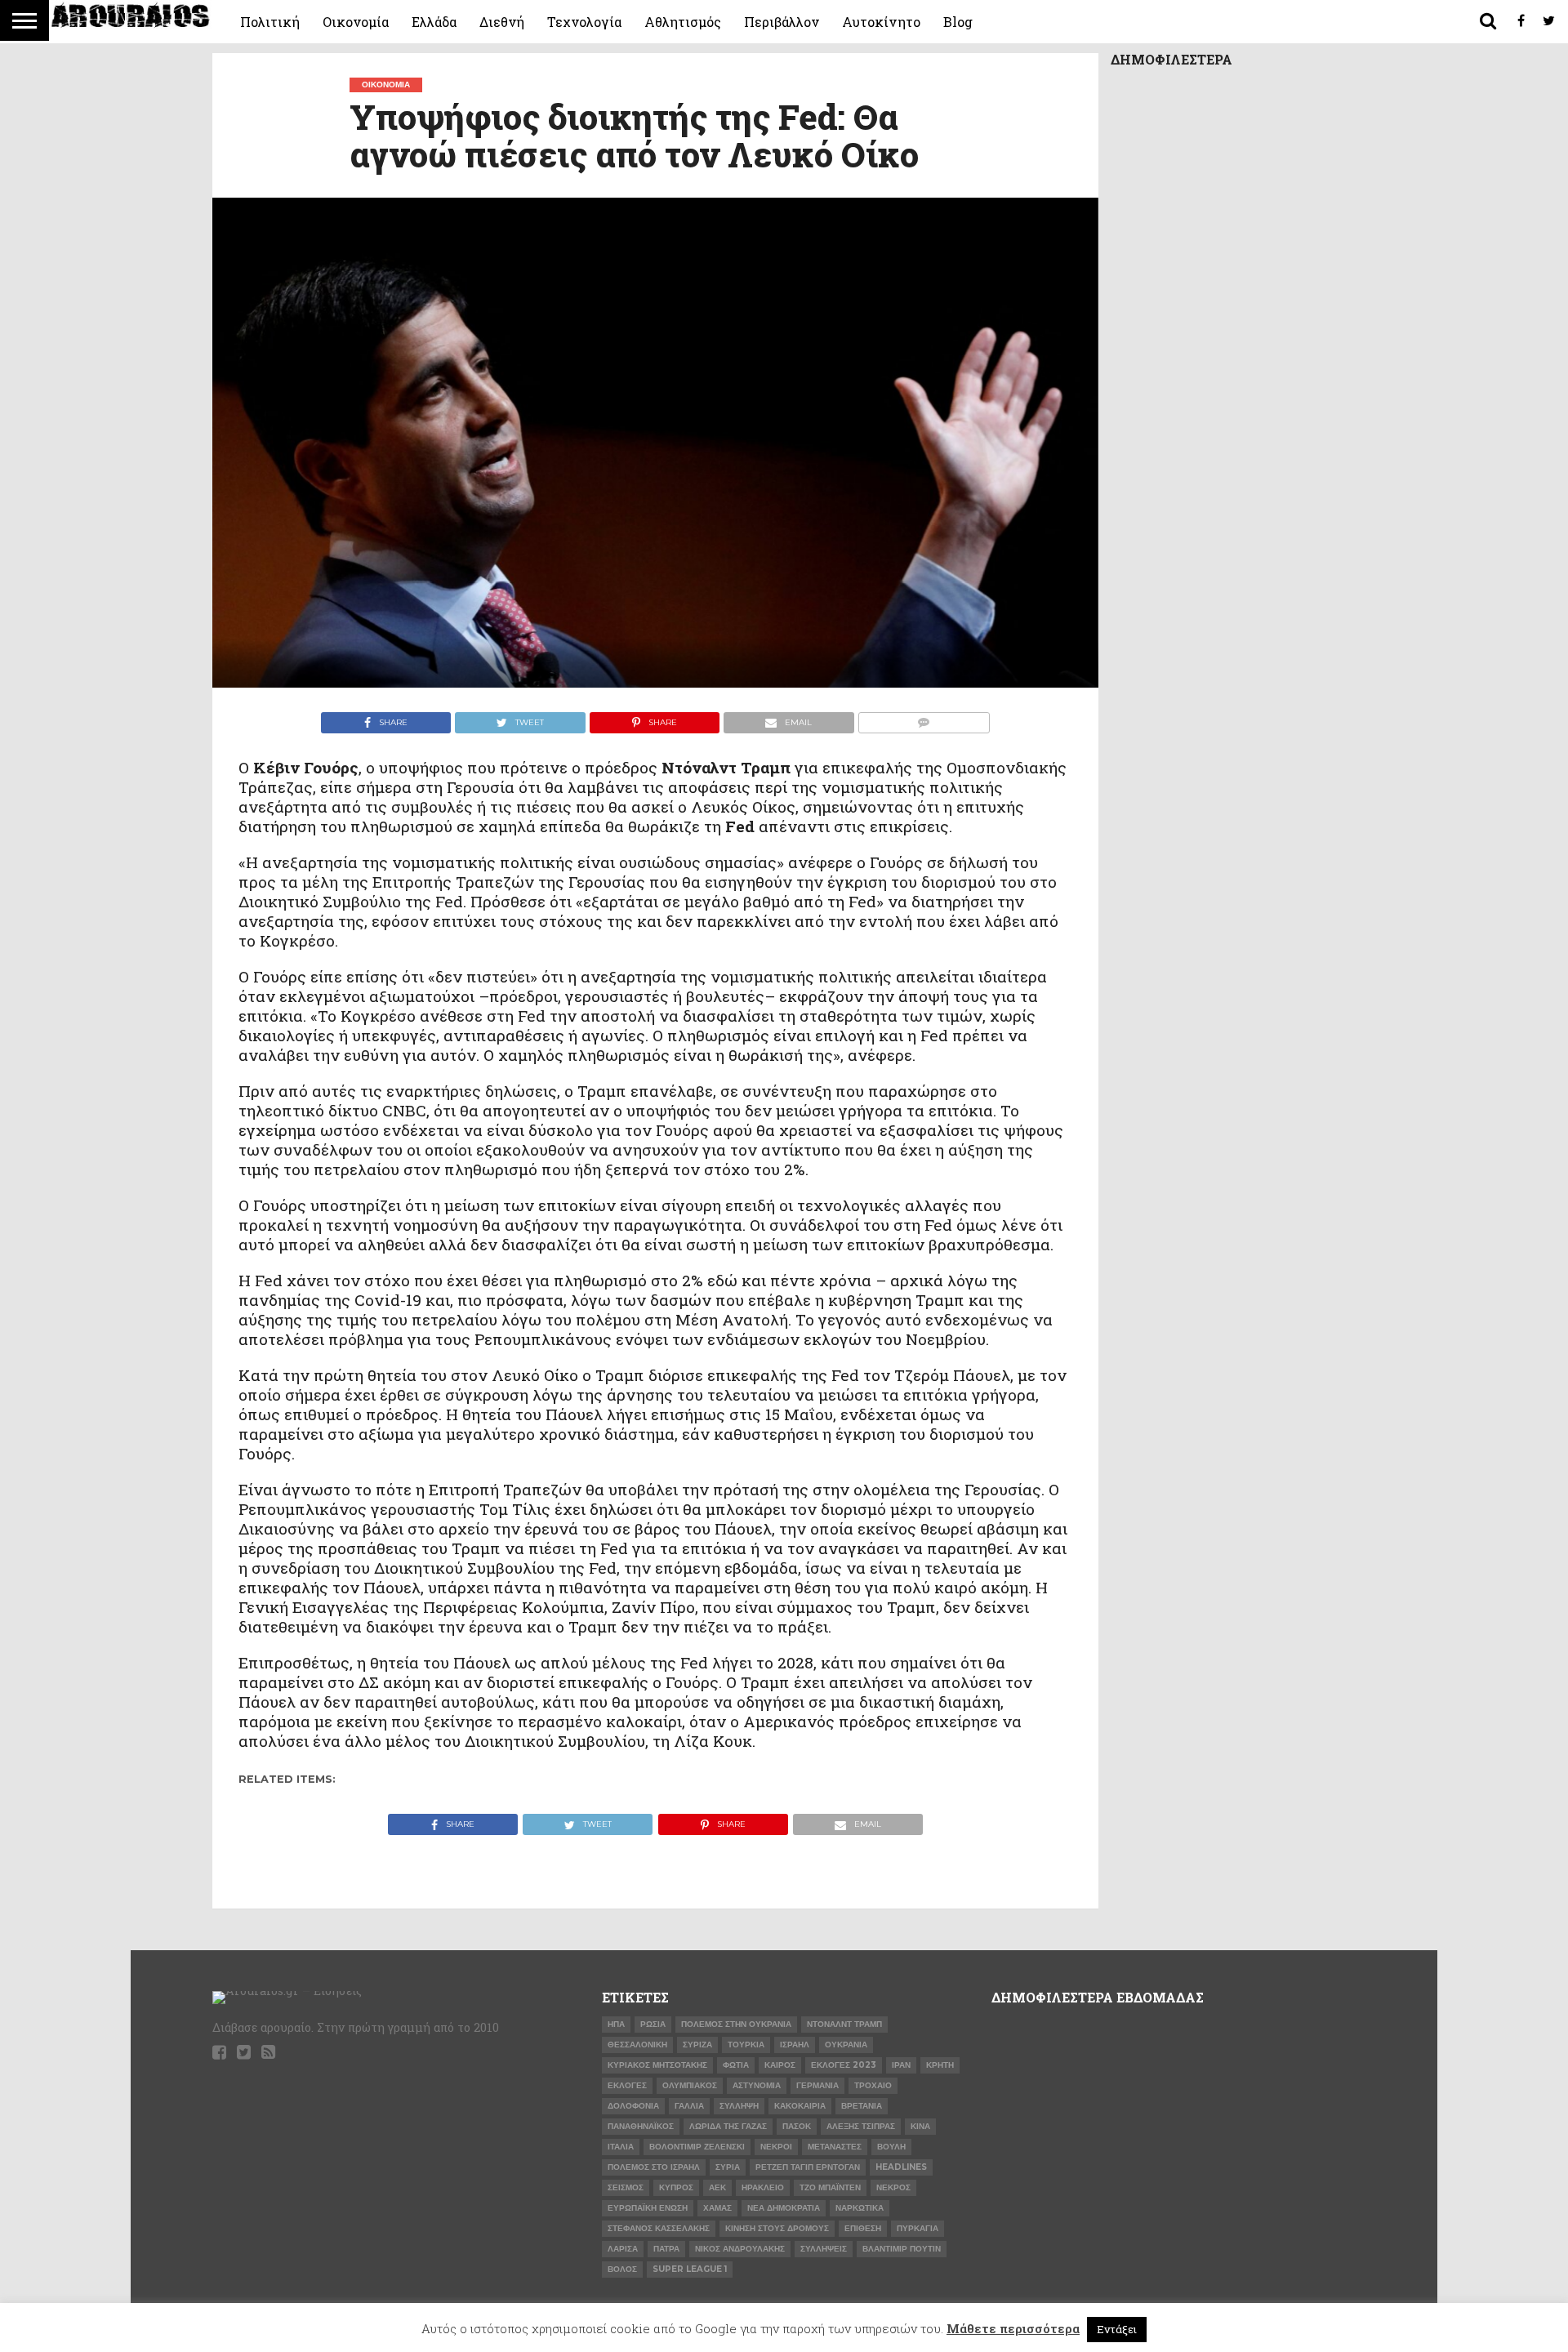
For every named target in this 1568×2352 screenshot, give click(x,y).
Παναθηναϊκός (641, 2126)
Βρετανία (862, 2106)
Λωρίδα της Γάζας (728, 2126)
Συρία (728, 2167)
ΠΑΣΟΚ (797, 2126)
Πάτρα (666, 2249)
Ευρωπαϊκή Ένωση (648, 2208)
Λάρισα (623, 2249)
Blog (958, 22)
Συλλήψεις (824, 2249)
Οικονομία (356, 22)
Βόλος (622, 2269)
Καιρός (780, 2065)
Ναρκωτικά (860, 2208)
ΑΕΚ (717, 2187)
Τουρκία (746, 2045)
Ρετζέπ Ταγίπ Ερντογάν (808, 2167)
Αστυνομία (757, 2085)
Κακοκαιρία (800, 2106)
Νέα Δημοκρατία (784, 2208)
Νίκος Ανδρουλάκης (740, 2249)
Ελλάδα (434, 22)
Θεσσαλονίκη (637, 2045)
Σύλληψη (739, 2106)
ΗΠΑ (616, 2024)
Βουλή (891, 2147)
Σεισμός (626, 2187)
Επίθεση (863, 2228)
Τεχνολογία (584, 22)
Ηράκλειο (763, 2187)
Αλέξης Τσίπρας (861, 2126)
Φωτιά (736, 2065)
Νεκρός (893, 2187)
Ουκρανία (846, 2045)
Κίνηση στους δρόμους (777, 2228)
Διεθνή (502, 22)
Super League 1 (690, 2269)
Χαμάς (717, 2208)
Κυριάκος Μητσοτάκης (657, 2065)
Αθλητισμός (683, 22)
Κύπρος (676, 2187)
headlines (901, 2167)
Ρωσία (653, 2024)
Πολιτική (270, 22)
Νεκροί (776, 2147)
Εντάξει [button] (1117, 2329)
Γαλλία (689, 2106)
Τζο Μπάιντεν (830, 2187)
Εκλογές (627, 2085)
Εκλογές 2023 (844, 2065)
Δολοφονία (633, 2106)
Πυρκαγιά (918, 2228)
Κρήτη (940, 2065)
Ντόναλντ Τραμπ (844, 2024)
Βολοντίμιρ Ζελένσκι (697, 2147)
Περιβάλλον (782, 22)
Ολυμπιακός (690, 2085)
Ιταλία (621, 2147)
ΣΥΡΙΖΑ (697, 2045)
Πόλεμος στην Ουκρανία (736, 2024)
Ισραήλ (795, 2045)
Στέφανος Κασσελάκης (659, 2228)
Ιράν (901, 2065)
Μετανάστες (835, 2147)
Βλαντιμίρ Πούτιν (902, 2249)
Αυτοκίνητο (881, 22)
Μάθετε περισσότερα (1013, 2328)
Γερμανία (817, 2085)
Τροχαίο (873, 2085)
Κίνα (920, 2126)
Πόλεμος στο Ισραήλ (654, 2167)
